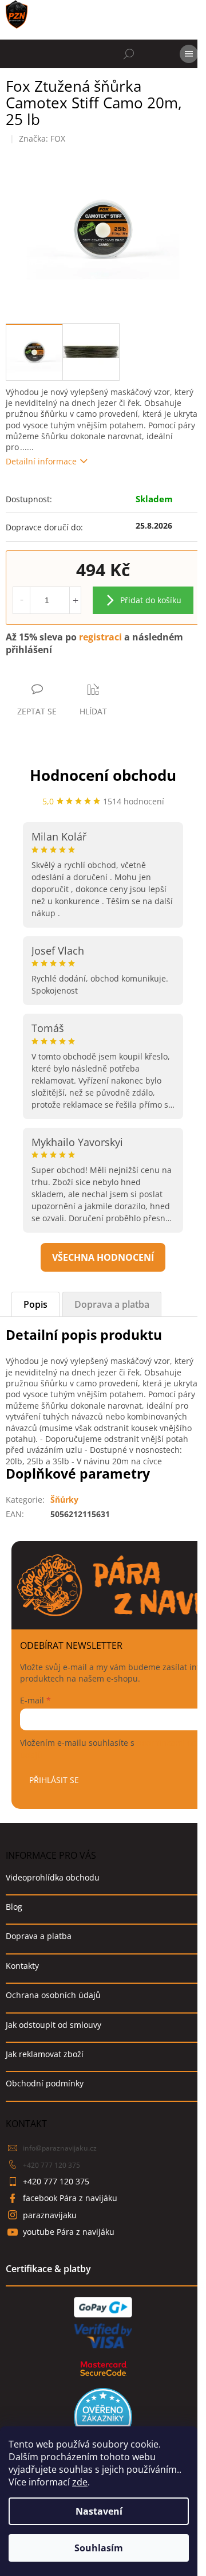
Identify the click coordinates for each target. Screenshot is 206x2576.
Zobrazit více (103, 1257)
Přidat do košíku (151, 600)
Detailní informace (41, 461)
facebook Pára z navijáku (70, 2198)
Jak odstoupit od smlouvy (54, 2025)
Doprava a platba (39, 1936)
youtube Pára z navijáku (69, 2232)
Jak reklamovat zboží (45, 2054)
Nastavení (99, 2511)
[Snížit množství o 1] (22, 600)
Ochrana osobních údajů (53, 1995)
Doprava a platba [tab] (112, 1304)
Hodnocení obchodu (103, 775)
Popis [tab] (35, 1304)
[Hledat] (129, 54)
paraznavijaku (50, 2215)
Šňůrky (64, 1500)
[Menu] (189, 54)
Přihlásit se (54, 1780)
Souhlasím (99, 2548)
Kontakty (22, 1966)
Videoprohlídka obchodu (53, 1877)
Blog (14, 1907)
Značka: (42, 138)
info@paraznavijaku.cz (60, 2148)
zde (80, 2482)
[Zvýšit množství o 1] (75, 600)
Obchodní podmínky (45, 2083)
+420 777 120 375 (51, 2165)
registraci (100, 637)
